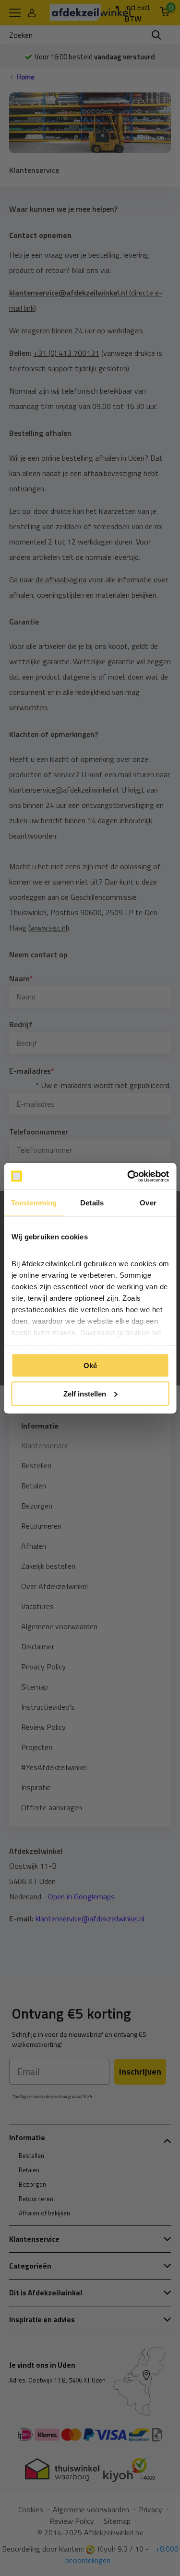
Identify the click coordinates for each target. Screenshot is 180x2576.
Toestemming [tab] (34, 1203)
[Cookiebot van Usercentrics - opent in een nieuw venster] (128, 1176)
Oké (90, 1366)
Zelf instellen (85, 1393)
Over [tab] (148, 1203)
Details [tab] (92, 1203)
